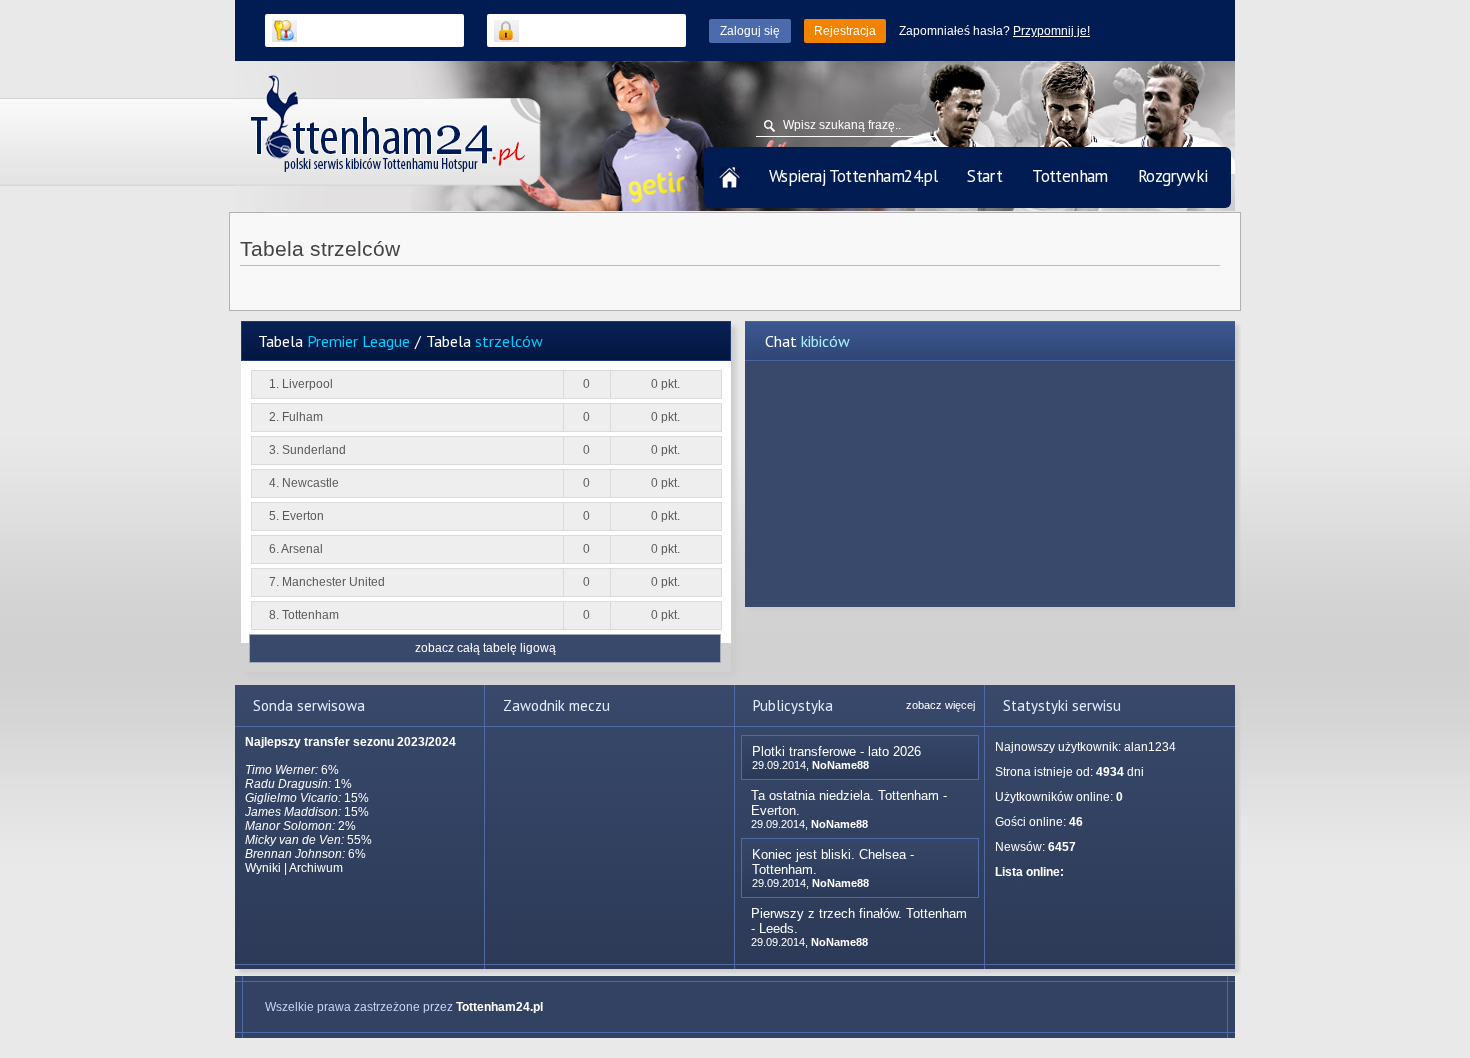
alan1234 (1150, 747)
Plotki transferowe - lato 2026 (836, 751)
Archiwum (316, 868)
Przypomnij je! (1051, 31)
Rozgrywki (1173, 176)
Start (984, 176)
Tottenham (1070, 176)
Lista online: (1029, 872)
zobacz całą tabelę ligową (485, 648)
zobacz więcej (940, 705)
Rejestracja (845, 31)
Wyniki (263, 868)
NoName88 (840, 765)
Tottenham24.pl (499, 1007)
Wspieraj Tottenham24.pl (853, 176)
